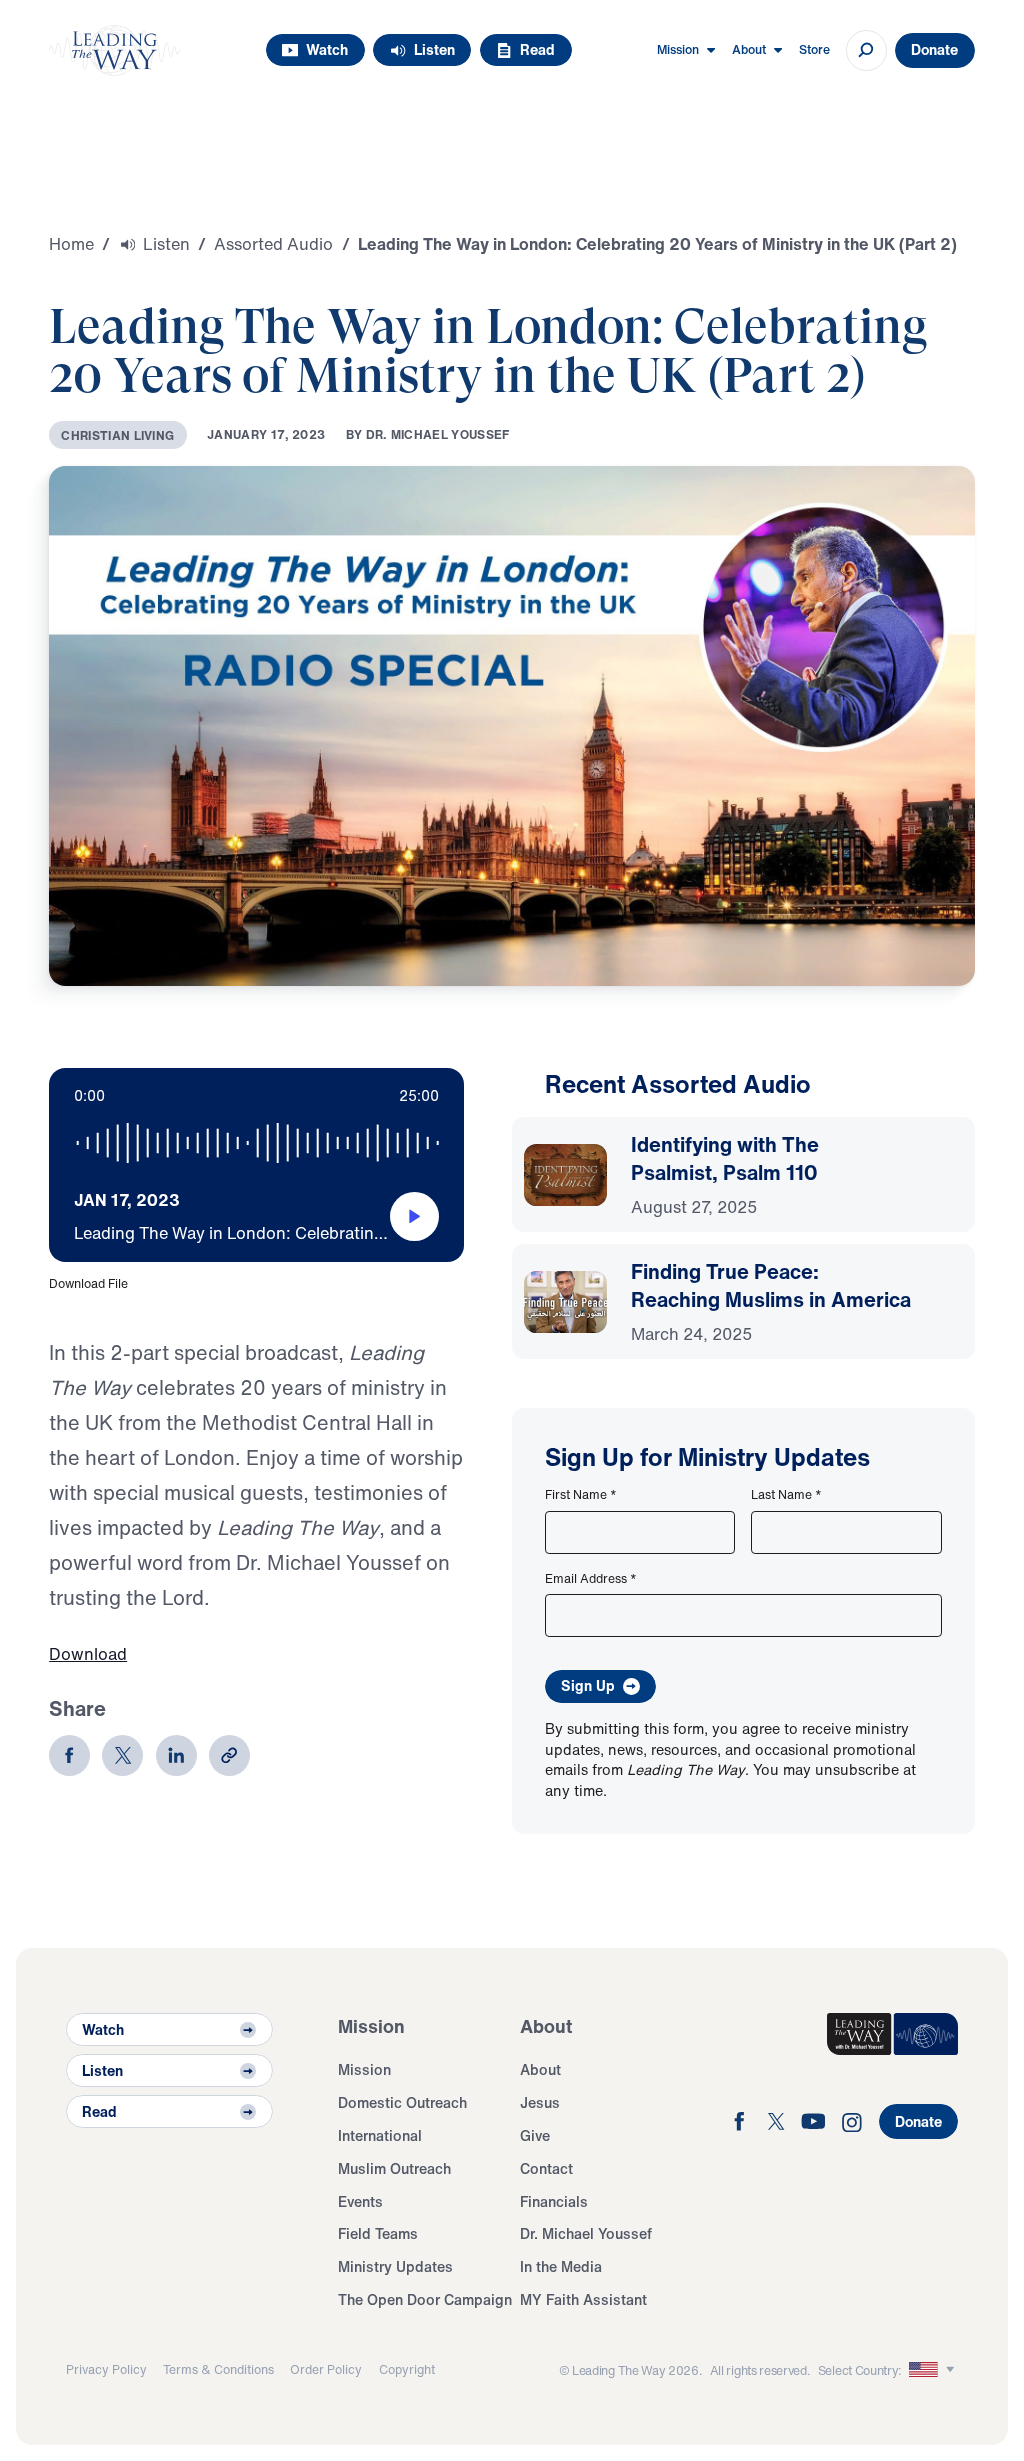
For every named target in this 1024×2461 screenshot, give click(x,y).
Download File (88, 1283)
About (540, 2069)
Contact (546, 2168)
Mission (364, 2069)
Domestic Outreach (402, 2102)
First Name (581, 1494)
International (380, 2135)
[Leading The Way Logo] (114, 50)
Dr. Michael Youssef (586, 2233)
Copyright (407, 2369)
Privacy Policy (106, 2369)
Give (535, 2135)
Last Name (786, 1494)
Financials (554, 2201)
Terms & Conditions (218, 2369)
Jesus (540, 2102)
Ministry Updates (395, 2266)
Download (88, 1654)
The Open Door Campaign (425, 2299)
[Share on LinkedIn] (176, 1755)
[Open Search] (866, 50)
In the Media (561, 2266)
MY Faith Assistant (583, 2299)
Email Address (591, 1578)
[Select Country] (933, 2370)
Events (360, 2201)
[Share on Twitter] (122, 1755)
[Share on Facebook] (69, 1755)
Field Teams (378, 2233)
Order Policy (326, 2369)
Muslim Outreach (394, 2168)
